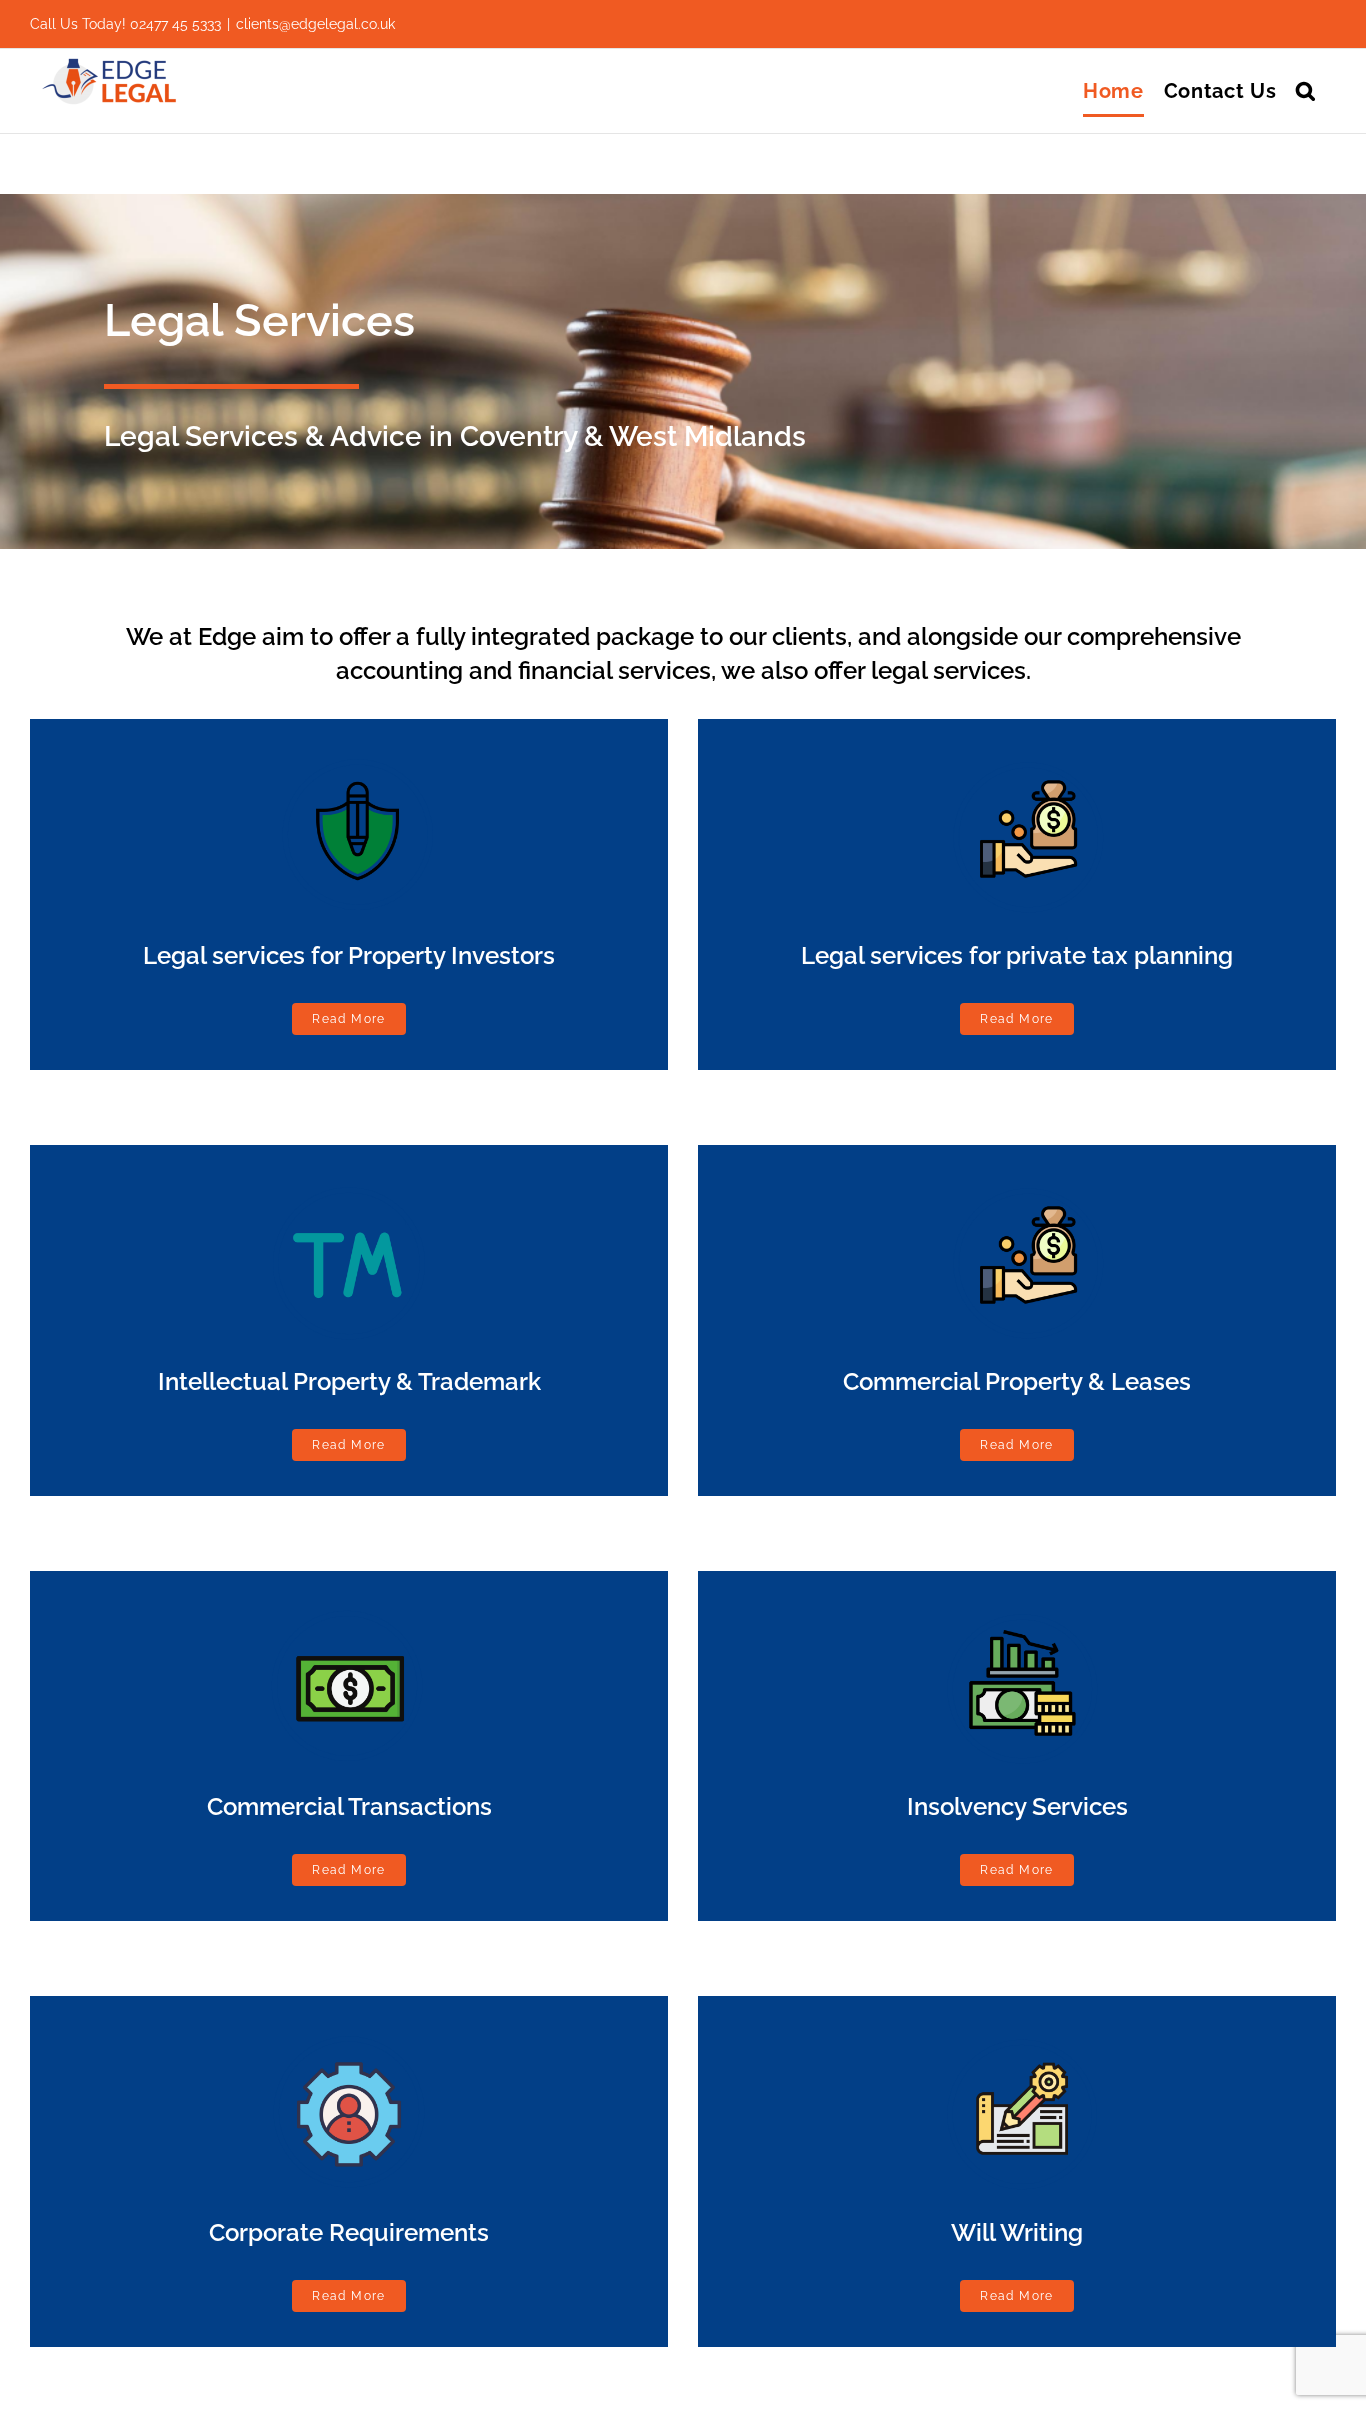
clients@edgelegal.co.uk (315, 24)
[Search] (1306, 91)
